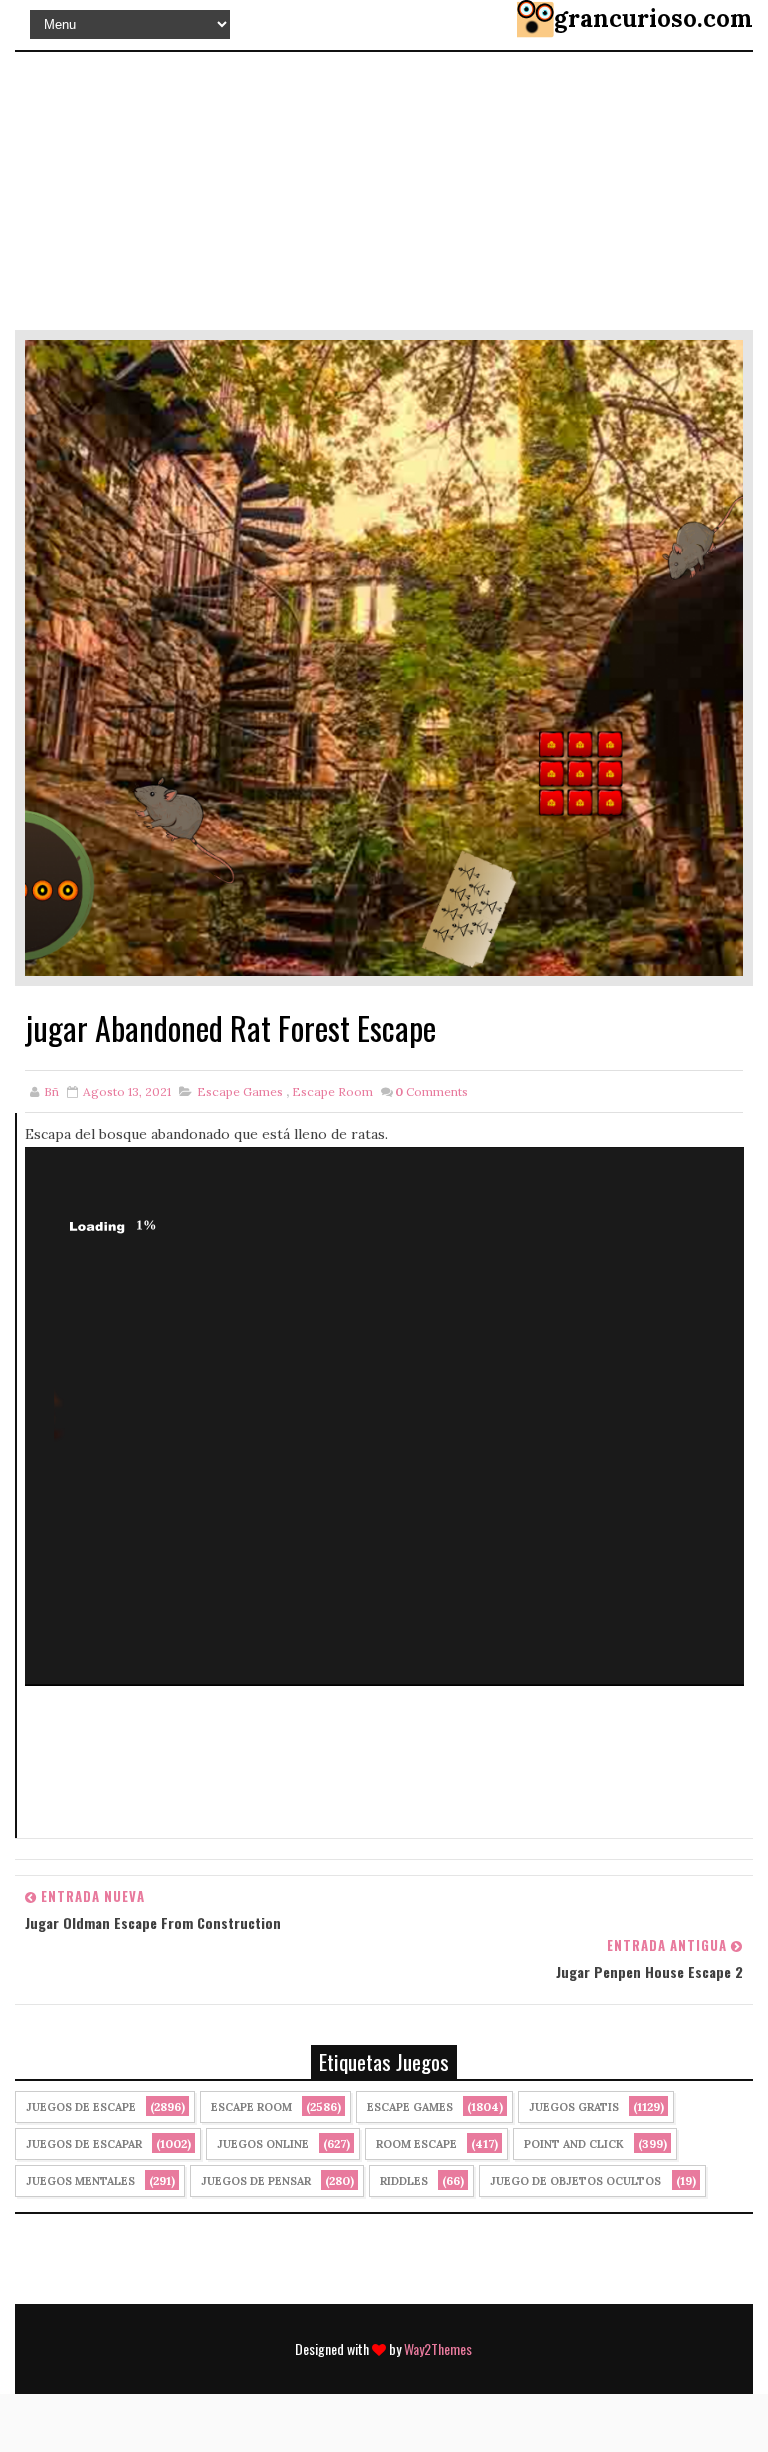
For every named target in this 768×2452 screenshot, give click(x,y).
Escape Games (240, 1091)
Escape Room (332, 1091)
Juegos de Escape (81, 2107)
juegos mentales (80, 2181)
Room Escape (416, 2144)
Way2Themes (438, 2348)
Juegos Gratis (574, 2107)
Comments (431, 1091)
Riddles (404, 2181)
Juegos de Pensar (256, 2181)
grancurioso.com (653, 18)
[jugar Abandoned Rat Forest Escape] (383, 656)
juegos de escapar (84, 2144)
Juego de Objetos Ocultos (575, 2181)
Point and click (574, 2144)
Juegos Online (263, 2144)
